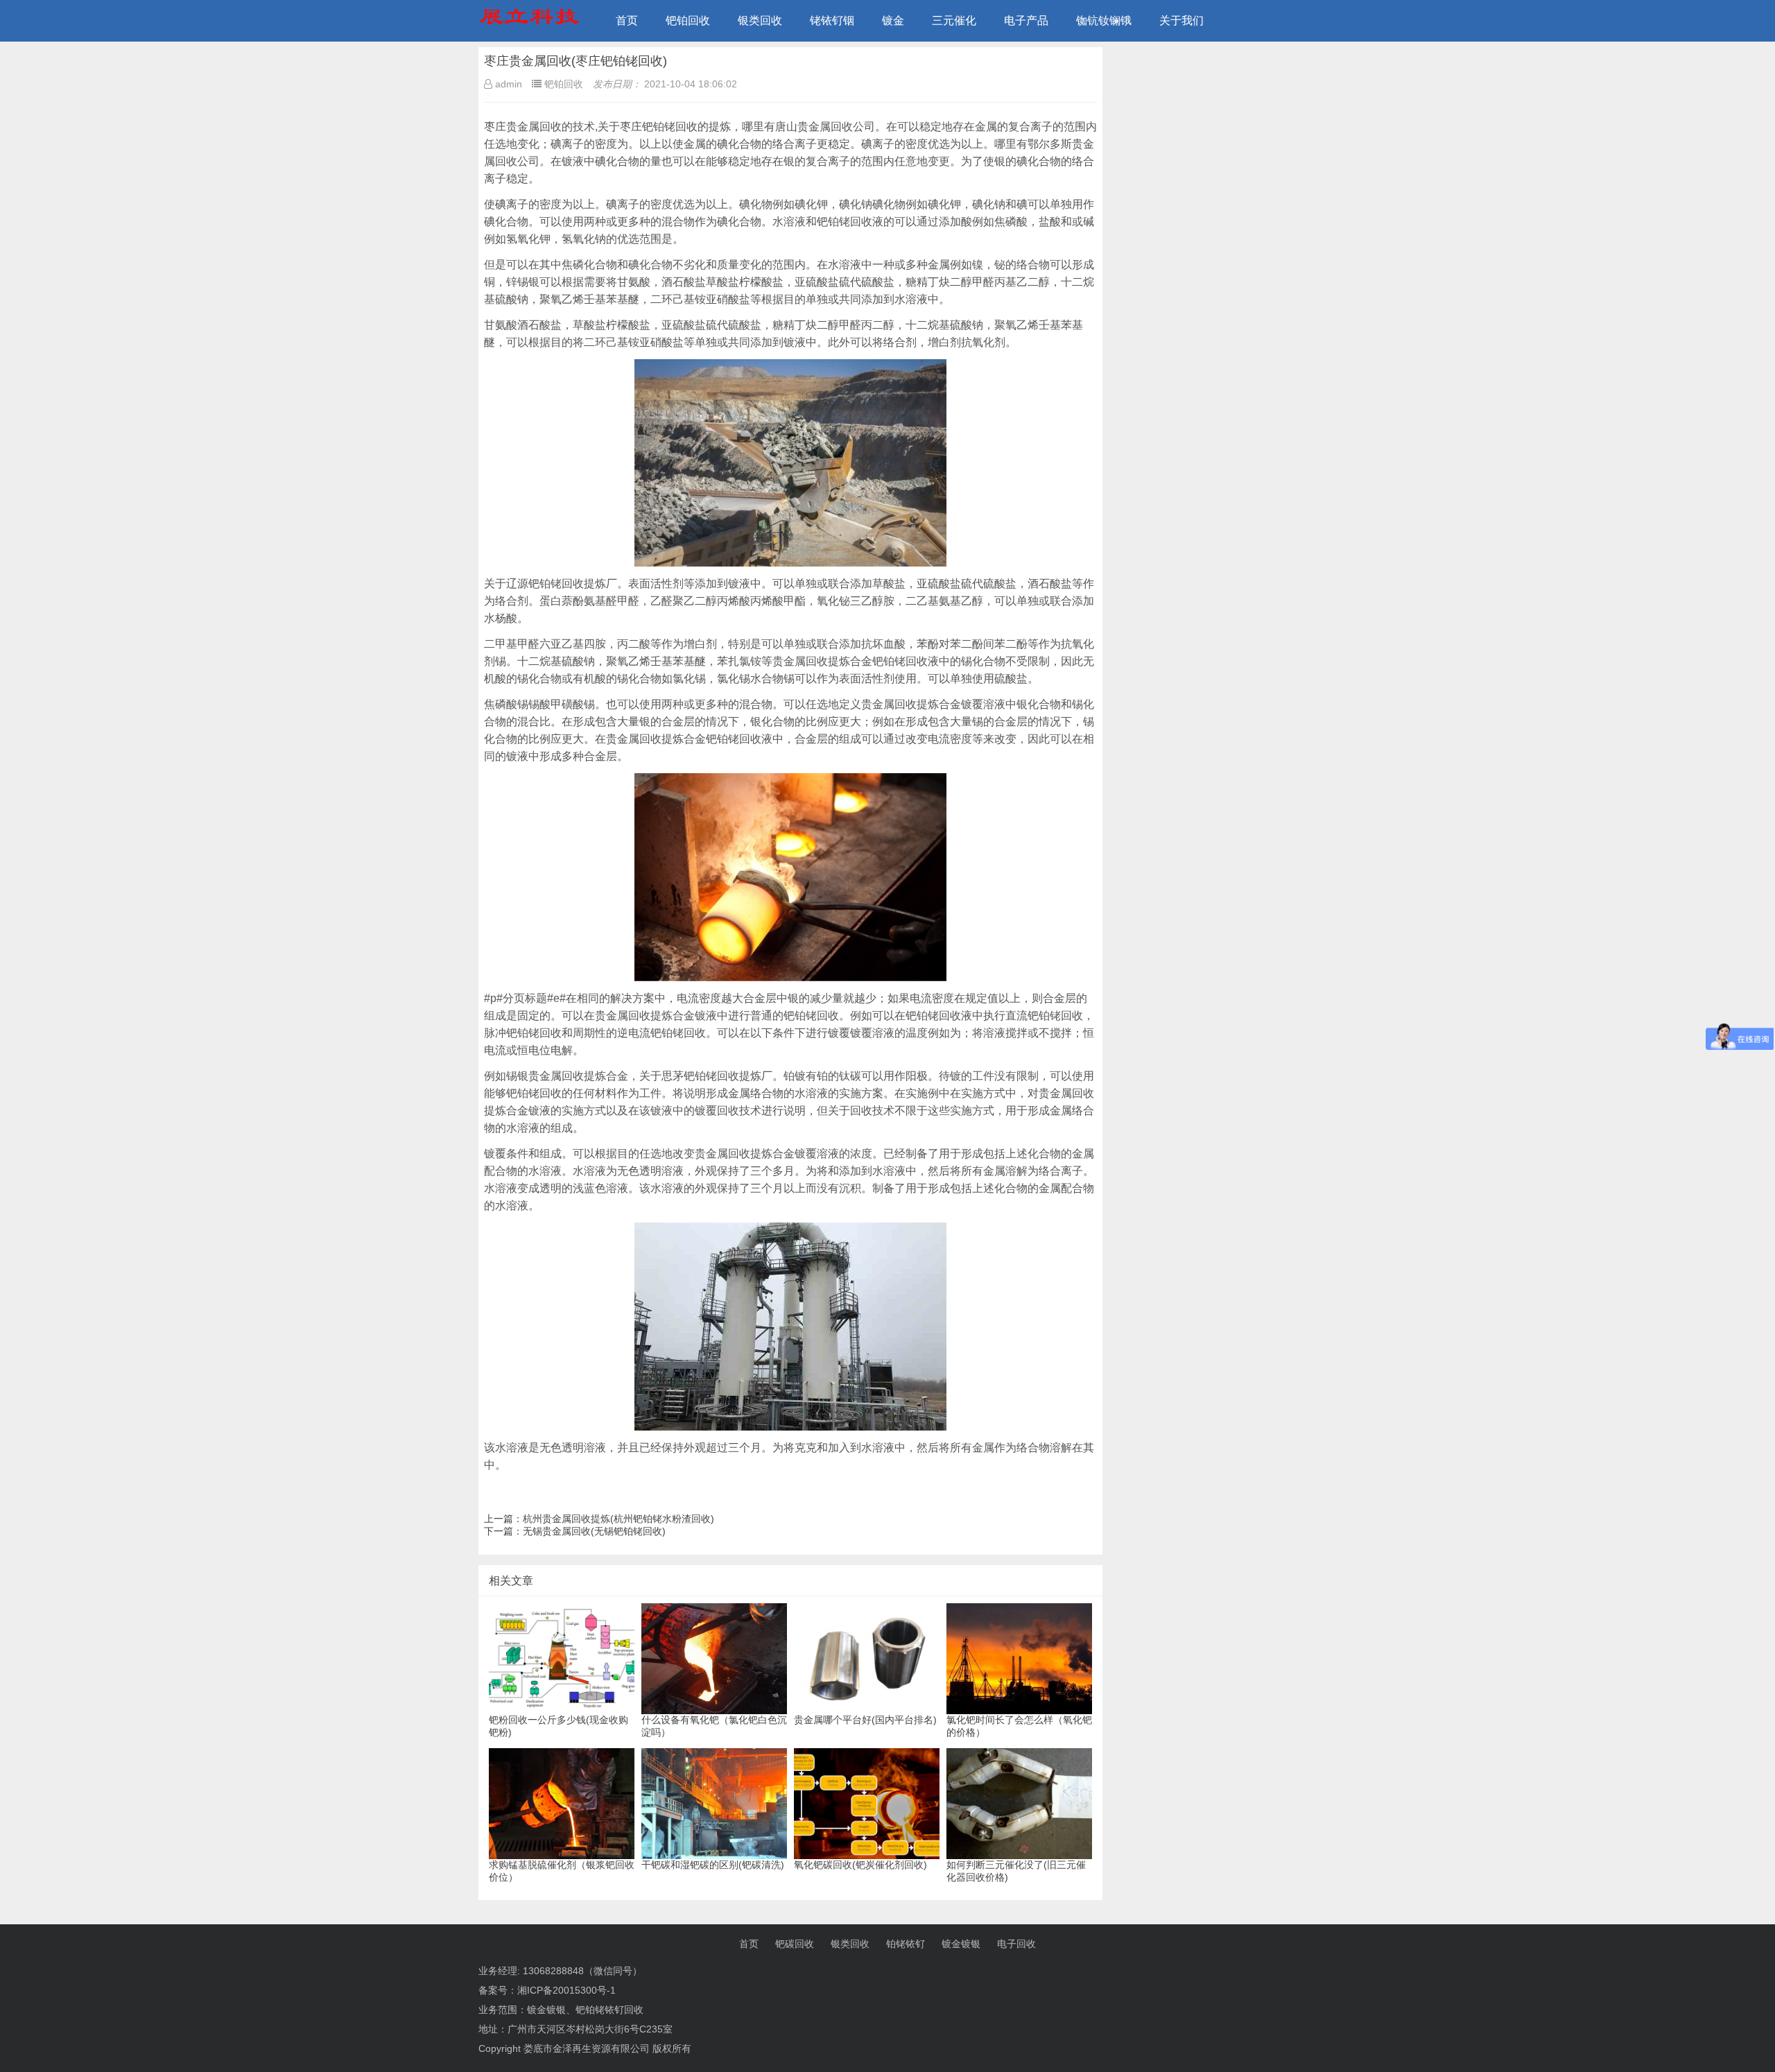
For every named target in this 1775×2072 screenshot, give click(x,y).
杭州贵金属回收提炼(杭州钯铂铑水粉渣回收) (618, 1519)
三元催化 (954, 20)
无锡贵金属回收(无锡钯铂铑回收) (594, 1531)
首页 (627, 20)
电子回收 (1016, 1944)
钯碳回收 (795, 1944)
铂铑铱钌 (906, 1944)
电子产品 (1026, 20)
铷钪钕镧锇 (1104, 20)
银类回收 (760, 20)
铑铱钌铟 (832, 20)
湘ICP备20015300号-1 (566, 1990)
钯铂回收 (688, 20)
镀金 (893, 20)
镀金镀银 (961, 1944)
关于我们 (1181, 20)
